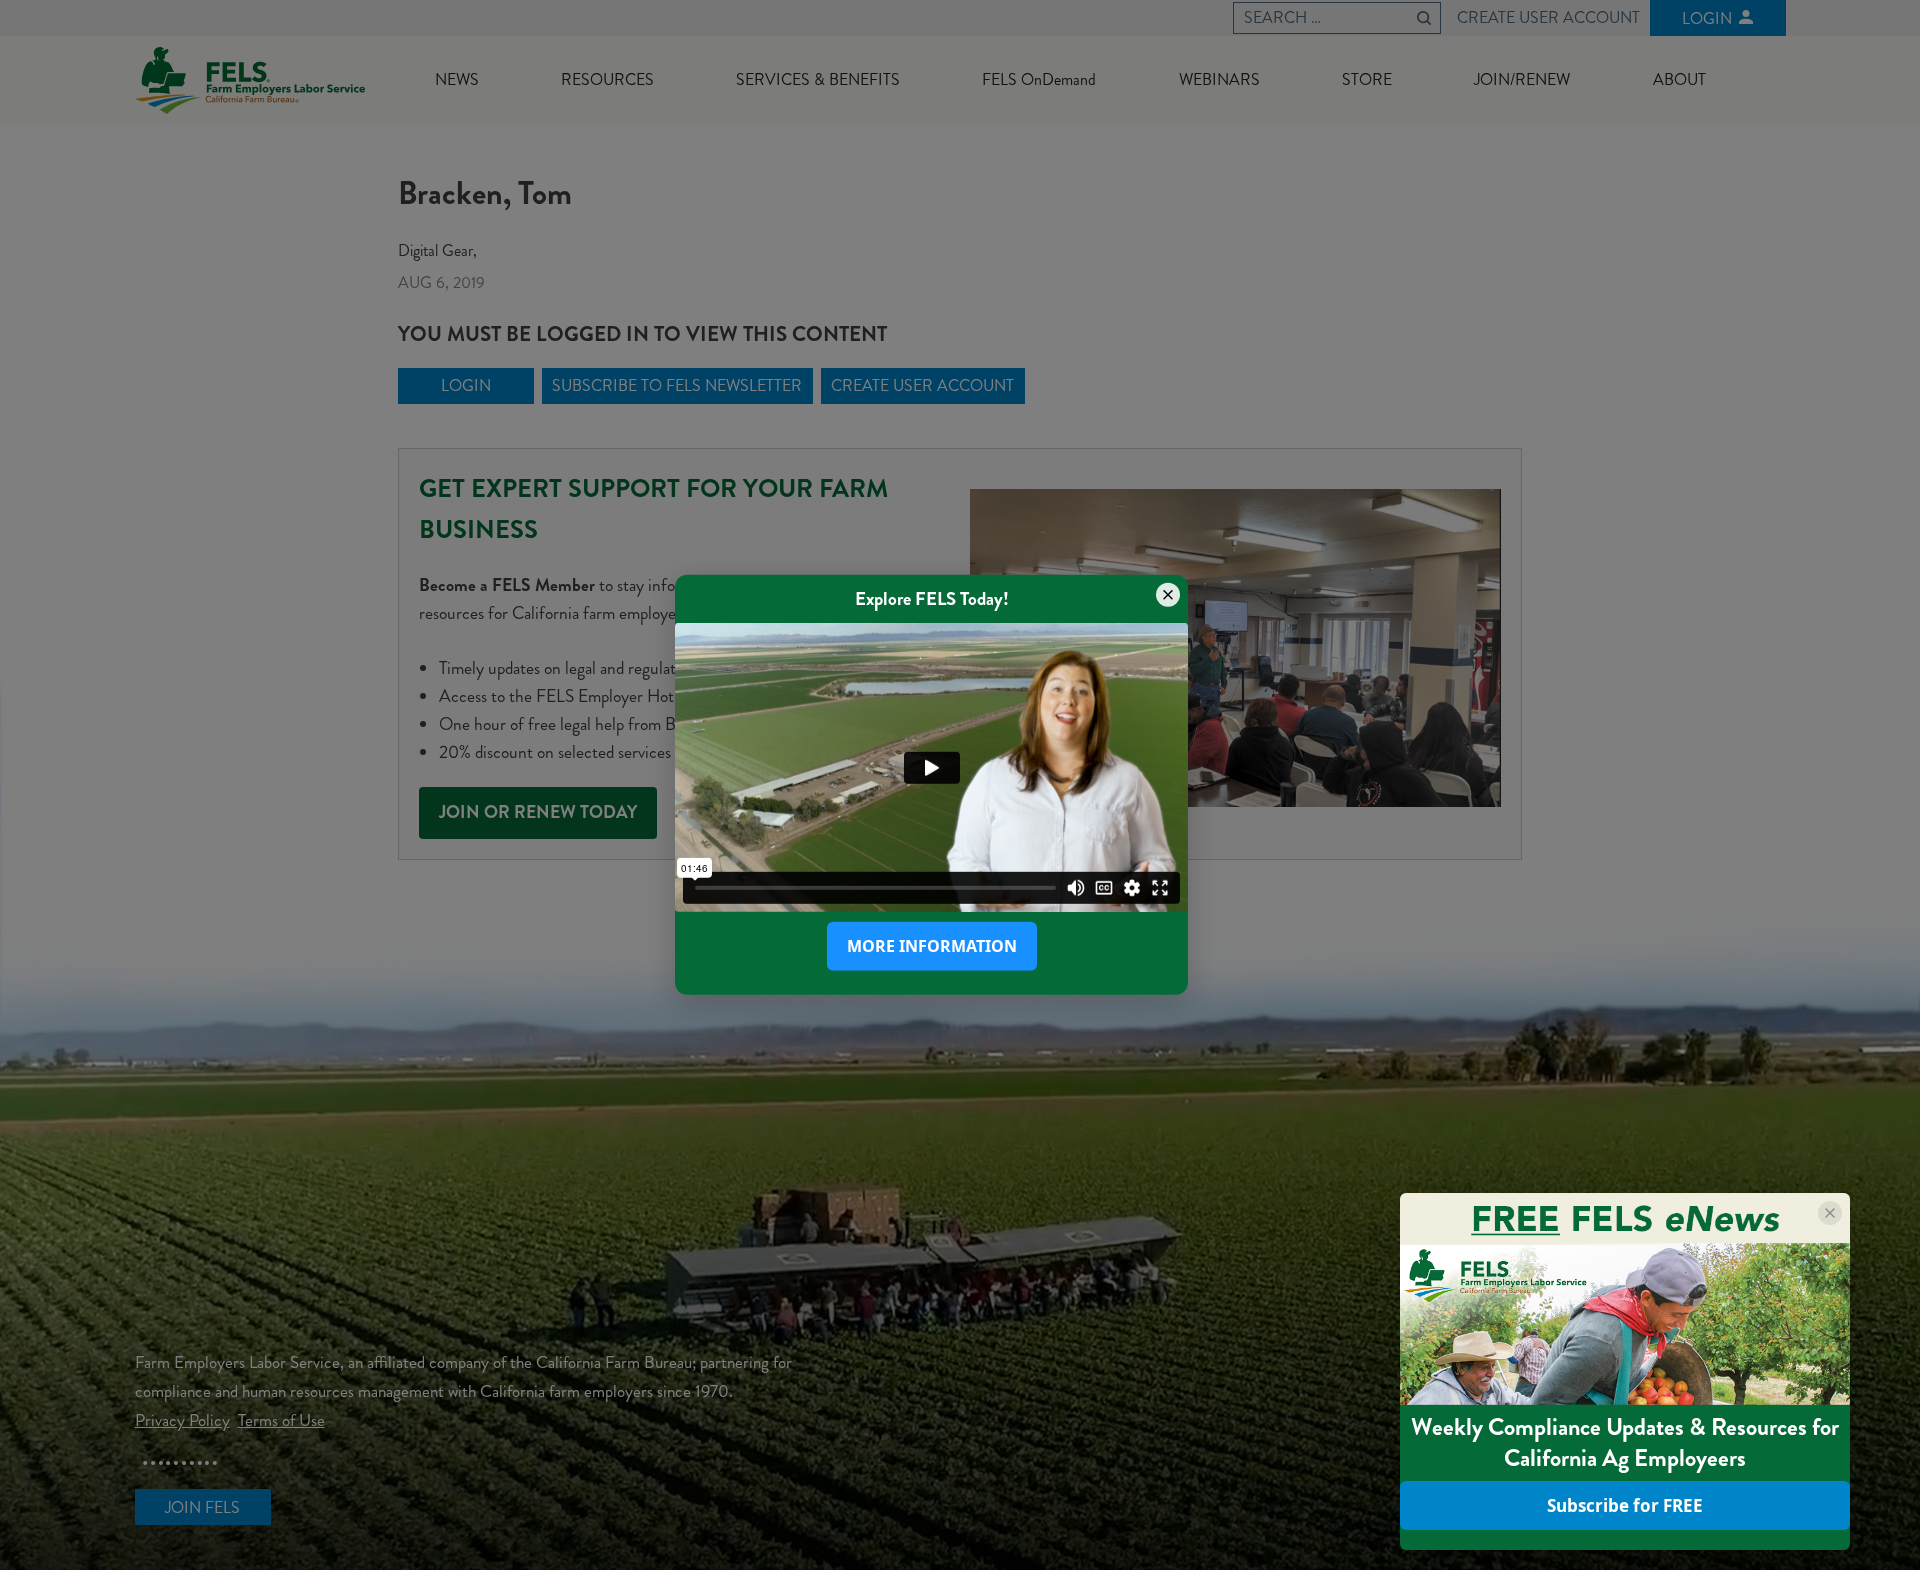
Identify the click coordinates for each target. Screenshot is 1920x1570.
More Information (932, 946)
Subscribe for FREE (1625, 1505)
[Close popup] (1168, 595)
